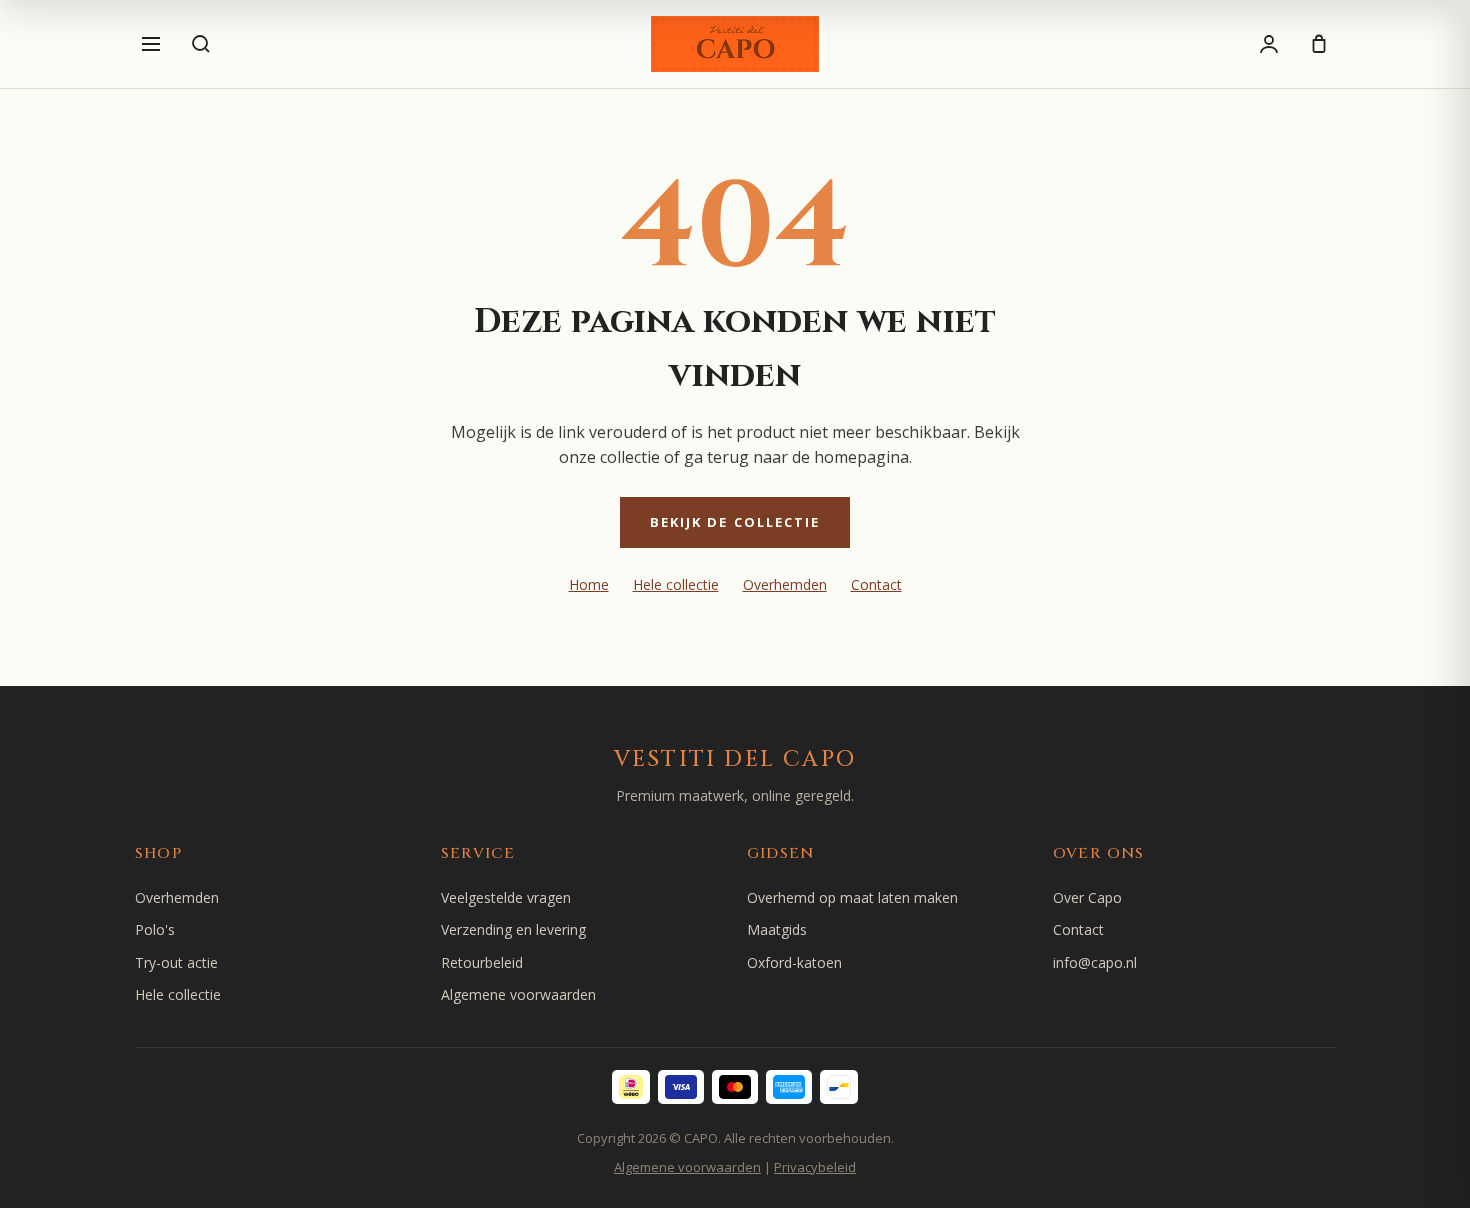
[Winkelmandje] (1319, 44)
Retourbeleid (482, 962)
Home (589, 584)
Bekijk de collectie (735, 522)
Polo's (155, 929)
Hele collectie (676, 584)
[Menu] (151, 44)
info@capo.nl (1095, 962)
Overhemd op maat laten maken (852, 897)
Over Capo (1087, 897)
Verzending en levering (513, 929)
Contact (876, 584)
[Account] (1269, 44)
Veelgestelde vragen (506, 897)
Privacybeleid (815, 1167)
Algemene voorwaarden (518, 994)
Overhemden (785, 584)
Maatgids (777, 929)
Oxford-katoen (794, 962)
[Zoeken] (201, 44)
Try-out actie (176, 962)
